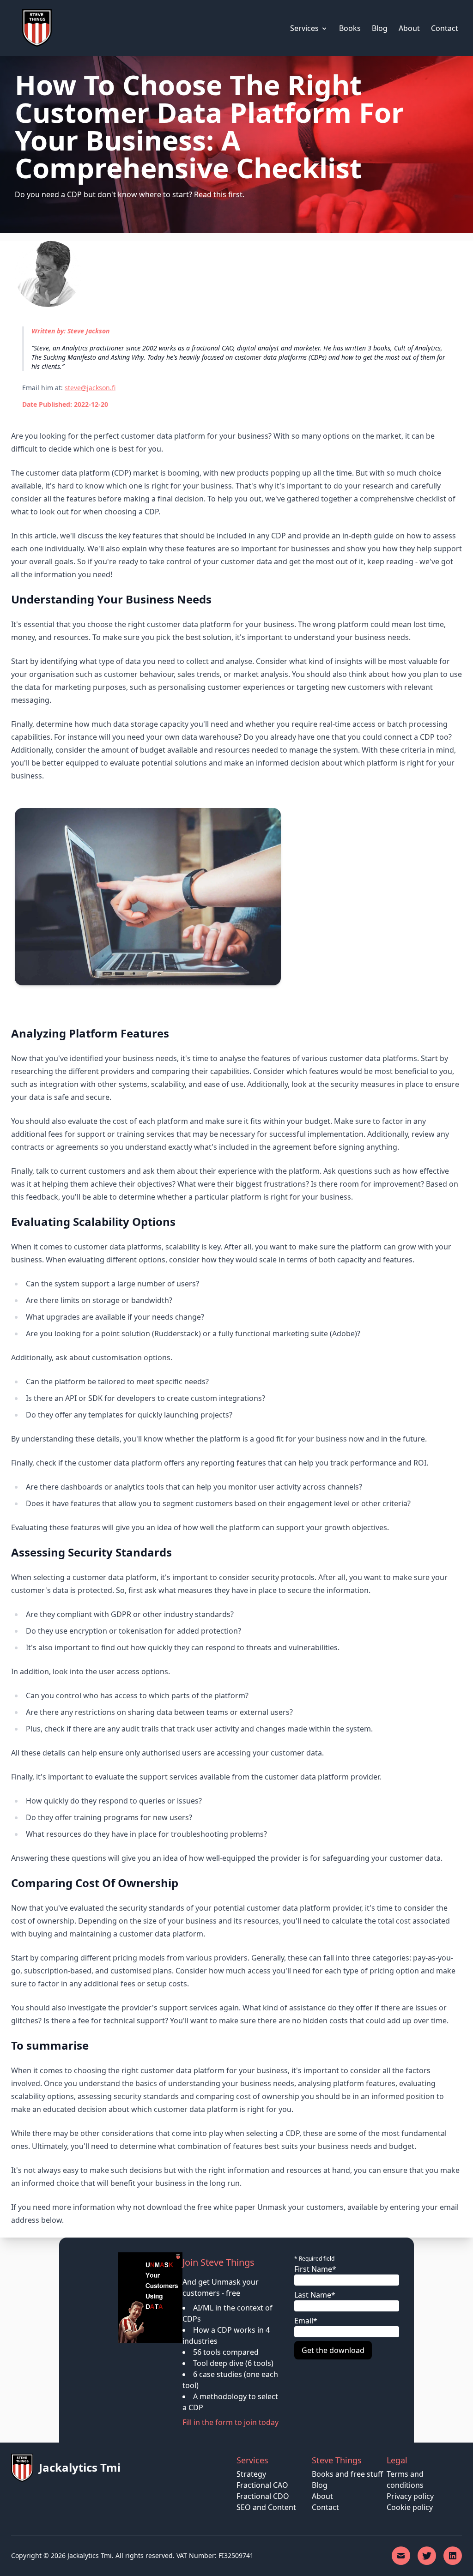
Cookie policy (410, 2507)
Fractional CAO (262, 2485)
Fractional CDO (263, 2496)
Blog (380, 28)
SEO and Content (266, 2507)
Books (350, 28)
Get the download (333, 2350)
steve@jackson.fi (90, 388)
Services (304, 28)
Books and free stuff (347, 2474)
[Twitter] (427, 2556)
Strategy (251, 2474)
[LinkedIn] (453, 2556)
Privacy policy (410, 2496)
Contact (445, 28)
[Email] (401, 2556)
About (409, 28)
